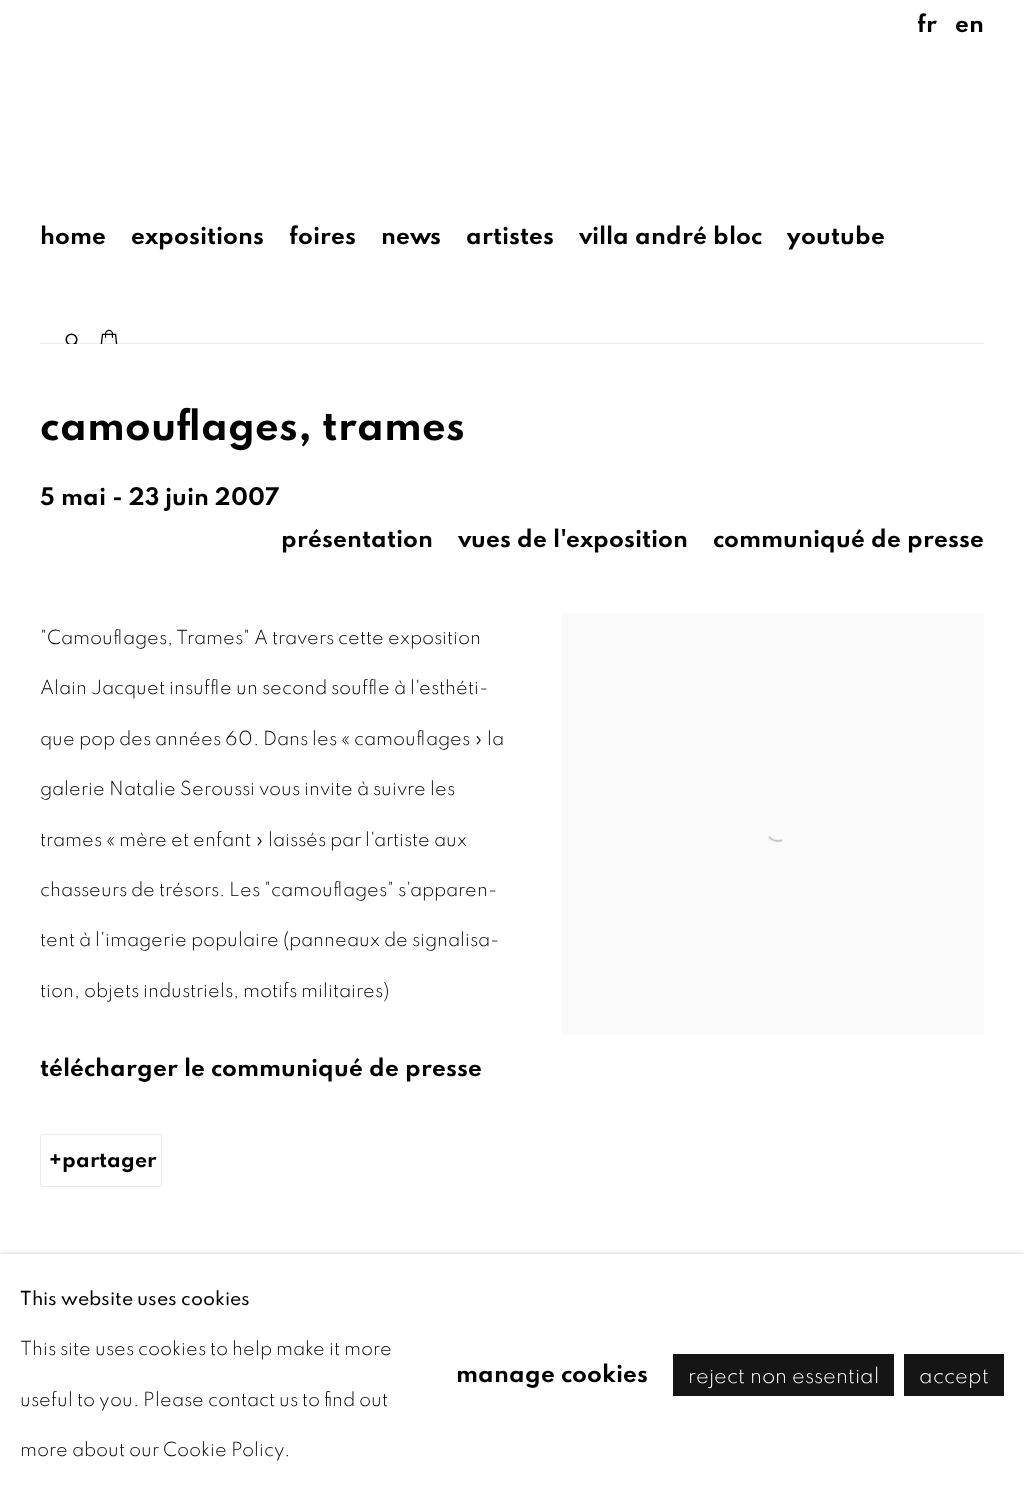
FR (927, 24)
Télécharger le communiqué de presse (261, 1068)
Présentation (357, 539)
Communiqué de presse (848, 539)
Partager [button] (109, 1160)
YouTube (836, 236)
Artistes (510, 236)
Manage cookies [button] (552, 1373)
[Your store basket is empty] (109, 341)
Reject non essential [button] (783, 1375)
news (411, 236)
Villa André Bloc (670, 236)
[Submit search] (74, 336)
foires (322, 236)
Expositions (197, 236)
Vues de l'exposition (573, 539)
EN (969, 24)
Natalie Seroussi (180, 94)
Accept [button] (954, 1375)
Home (73, 236)
